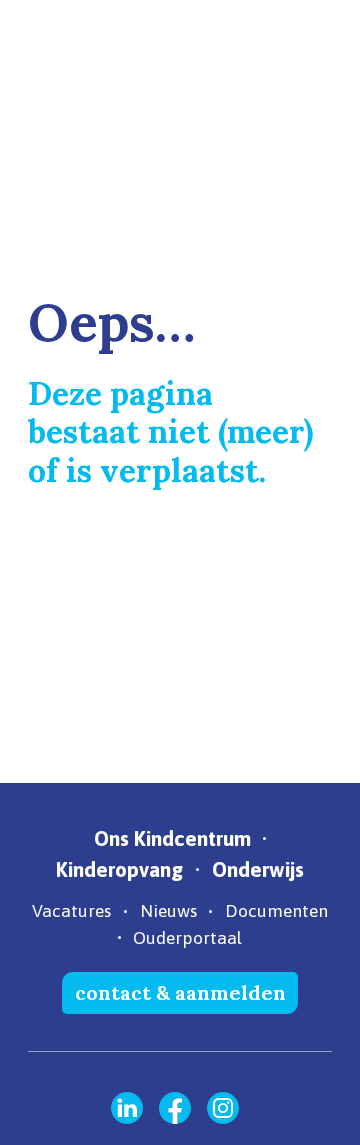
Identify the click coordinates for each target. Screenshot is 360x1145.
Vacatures (71, 911)
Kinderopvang (119, 869)
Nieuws (168, 911)
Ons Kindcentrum (172, 838)
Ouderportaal (187, 938)
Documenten (276, 911)
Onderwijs (258, 869)
